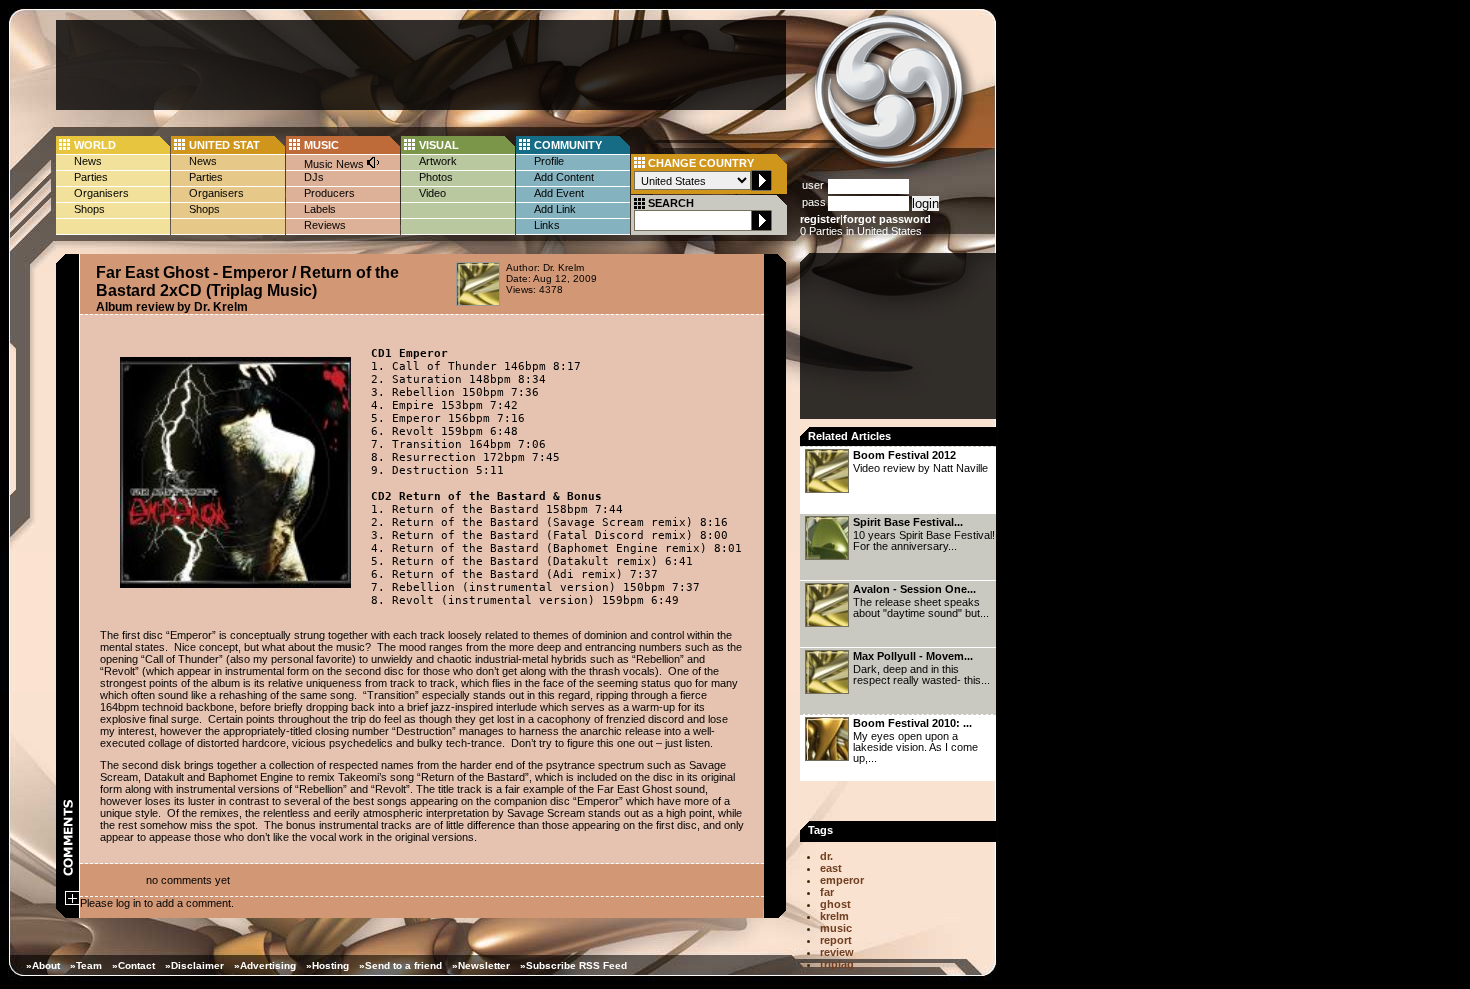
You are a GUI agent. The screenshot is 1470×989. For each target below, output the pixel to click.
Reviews (325, 225)
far (827, 892)
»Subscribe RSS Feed (573, 965)
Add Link (555, 209)
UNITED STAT (224, 145)
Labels (320, 209)
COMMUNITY (568, 145)
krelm (834, 916)
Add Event (559, 193)
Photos (436, 177)
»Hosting (327, 965)
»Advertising (265, 965)
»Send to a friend (400, 965)
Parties (91, 177)
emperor (842, 880)
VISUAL (439, 145)
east (831, 868)
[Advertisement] (421, 65)
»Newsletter (481, 965)
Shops (89, 209)
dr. (826, 856)
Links (547, 225)
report (836, 940)
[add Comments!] (72, 901)
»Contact (133, 965)
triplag (837, 964)
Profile (549, 161)
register (820, 219)
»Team (86, 965)
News (88, 161)
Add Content (564, 177)
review (837, 952)
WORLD (95, 145)
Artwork (438, 161)
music (836, 928)
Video (432, 193)
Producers (329, 193)
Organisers (101, 193)
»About (43, 965)
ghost (835, 904)
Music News (335, 164)
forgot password (887, 219)
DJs (314, 177)
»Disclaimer (194, 965)
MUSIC (321, 145)
